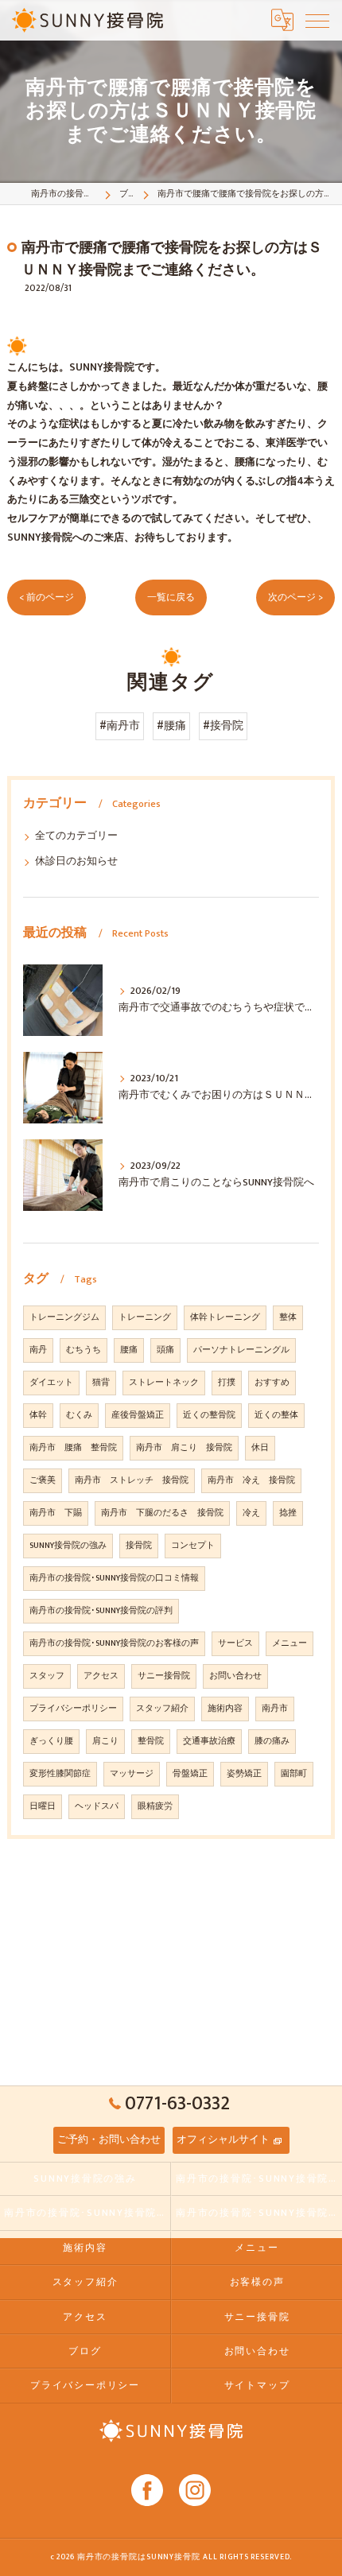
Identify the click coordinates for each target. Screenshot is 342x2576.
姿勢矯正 (244, 1774)
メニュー (290, 1643)
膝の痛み (272, 1741)
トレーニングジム (64, 1317)
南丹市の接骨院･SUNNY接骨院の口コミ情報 (114, 1578)
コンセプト (193, 1546)
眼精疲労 (155, 1806)
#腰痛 (171, 726)
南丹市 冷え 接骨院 (251, 1480)
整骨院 (151, 1741)
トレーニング (145, 1317)
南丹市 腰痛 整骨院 (73, 1448)
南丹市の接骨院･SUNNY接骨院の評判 (101, 1611)
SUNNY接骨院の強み (68, 1546)
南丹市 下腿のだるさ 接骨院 (162, 1513)
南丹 (38, 1350)
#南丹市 (120, 726)
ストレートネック (164, 1383)
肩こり (105, 1741)
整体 (288, 1317)
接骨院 (139, 1546)
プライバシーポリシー (73, 1709)
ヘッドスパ (97, 1806)
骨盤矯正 (190, 1774)
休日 (260, 1448)
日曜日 (43, 1806)
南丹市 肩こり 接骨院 (184, 1448)
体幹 (38, 1415)
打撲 (227, 1383)
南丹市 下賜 (56, 1513)
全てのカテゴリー (76, 836)
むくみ (79, 1415)
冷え (251, 1513)
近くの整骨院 (209, 1415)
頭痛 (165, 1350)
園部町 (294, 1774)
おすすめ (272, 1383)
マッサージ (132, 1774)
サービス (235, 1643)
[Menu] (317, 20)
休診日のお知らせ (76, 861)
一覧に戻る (171, 597)
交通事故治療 (209, 1741)
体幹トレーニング (225, 1317)
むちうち (84, 1350)
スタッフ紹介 (162, 1709)
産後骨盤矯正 (138, 1415)
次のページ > (295, 597)
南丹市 (275, 1709)
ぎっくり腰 (51, 1741)
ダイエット (51, 1383)
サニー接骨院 (164, 1676)
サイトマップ (257, 2386)
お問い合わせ (235, 1676)
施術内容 (225, 1709)
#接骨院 (223, 726)
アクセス (101, 1676)
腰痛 (129, 1350)
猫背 (101, 1383)
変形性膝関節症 (60, 1774)
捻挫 (288, 1513)
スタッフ (47, 1676)
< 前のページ (47, 597)
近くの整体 (276, 1415)
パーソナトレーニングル (241, 1350)
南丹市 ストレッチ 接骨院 (132, 1480)
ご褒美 (43, 1480)
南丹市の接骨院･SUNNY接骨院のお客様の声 (114, 1643)
